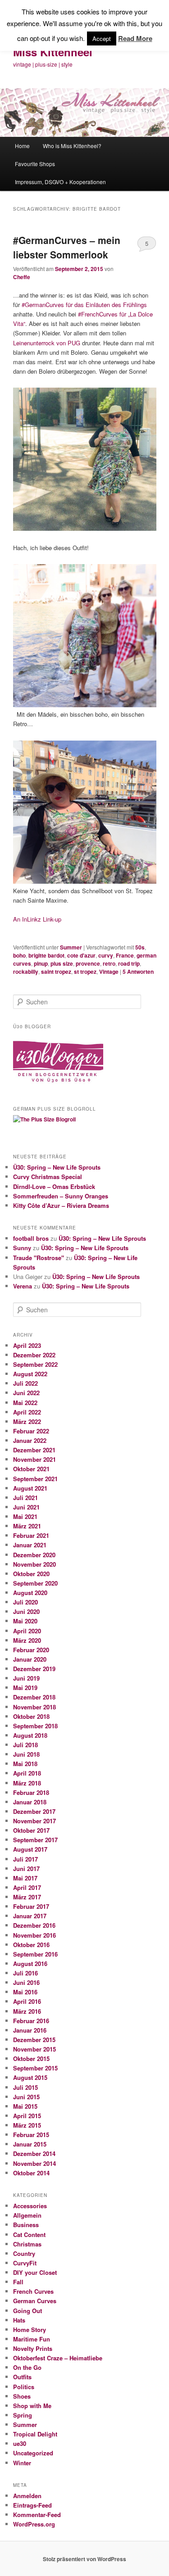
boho (19, 955)
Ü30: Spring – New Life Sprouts (57, 1167)
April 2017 (27, 1887)
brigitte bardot (46, 955)
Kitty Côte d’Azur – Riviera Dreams (61, 1205)
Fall (18, 2282)
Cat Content (29, 2235)
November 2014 (34, 2163)
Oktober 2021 (31, 1469)
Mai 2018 (25, 1764)
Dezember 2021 (34, 1450)
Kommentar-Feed (37, 2515)
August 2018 (30, 1735)
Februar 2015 (31, 2135)
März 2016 (27, 2011)
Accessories (30, 2206)
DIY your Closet (35, 2272)
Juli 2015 (25, 2087)
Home (22, 146)
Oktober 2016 (31, 1945)
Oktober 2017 (31, 1830)
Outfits (22, 2377)
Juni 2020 (26, 1611)
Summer (71, 947)
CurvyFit (25, 2263)
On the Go (27, 2367)
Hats (19, 2320)
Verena (23, 1286)
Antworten (138, 972)
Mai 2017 (25, 1878)
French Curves (33, 2291)
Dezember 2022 (34, 1355)
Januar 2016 (30, 2030)
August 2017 (30, 1849)
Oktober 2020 (31, 1574)
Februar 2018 (31, 1792)
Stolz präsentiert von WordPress (84, 2559)
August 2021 (30, 1488)
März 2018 (27, 1783)
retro (109, 963)
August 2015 (30, 2077)
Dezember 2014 (34, 2153)
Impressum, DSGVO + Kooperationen (60, 182)
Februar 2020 (31, 1650)
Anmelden (27, 2496)
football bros (31, 1238)
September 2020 (35, 1583)
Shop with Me (32, 2406)
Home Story (30, 2330)
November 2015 (34, 2049)
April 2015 (27, 2116)
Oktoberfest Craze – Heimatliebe (58, 2358)
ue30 (20, 2443)
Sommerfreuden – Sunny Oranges (61, 1196)
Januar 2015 (30, 2144)
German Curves (35, 2301)
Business (26, 2225)
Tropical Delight (35, 2434)
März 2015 (27, 2125)
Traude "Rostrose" (39, 1258)
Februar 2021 (31, 1535)
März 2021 (27, 1526)
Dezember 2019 (34, 1669)
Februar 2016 (31, 2021)
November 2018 (34, 1707)
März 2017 (27, 1897)
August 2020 (30, 1593)
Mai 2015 (25, 2106)
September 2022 (35, 1364)
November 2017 (34, 1821)
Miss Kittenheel (53, 52)
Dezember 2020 (34, 1555)
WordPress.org (34, 2524)
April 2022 (27, 1412)
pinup (41, 963)
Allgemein (27, 2215)
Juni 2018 (26, 1754)
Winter (22, 2463)
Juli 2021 (25, 1498)
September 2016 (35, 1954)
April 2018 (27, 1773)
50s (140, 947)
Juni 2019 (26, 1678)
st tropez (85, 972)
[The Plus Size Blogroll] (58, 1086)
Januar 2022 (30, 1440)
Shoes (22, 2396)
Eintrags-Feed (32, 2505)
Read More (135, 38)
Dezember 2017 (34, 1811)
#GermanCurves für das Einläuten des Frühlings (84, 305)
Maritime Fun (32, 2339)
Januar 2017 (30, 1916)
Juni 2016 (26, 1982)
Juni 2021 (26, 1507)
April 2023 (27, 1345)
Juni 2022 (26, 1393)
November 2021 (34, 1459)
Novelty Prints (33, 2348)
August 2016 (30, 1964)
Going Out (27, 2311)
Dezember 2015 (34, 2040)
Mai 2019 (25, 1688)
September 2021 (35, 1479)
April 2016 (27, 2001)
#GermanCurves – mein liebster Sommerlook (67, 247)
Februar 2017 (31, 1906)
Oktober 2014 (31, 2173)
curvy (106, 955)
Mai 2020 (25, 1621)
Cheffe (22, 277)
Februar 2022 (31, 1431)
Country (24, 2253)
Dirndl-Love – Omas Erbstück (54, 1186)
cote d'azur (81, 955)
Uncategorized (33, 2453)
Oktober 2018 (31, 1716)
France (125, 955)
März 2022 (27, 1421)
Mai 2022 (25, 1403)
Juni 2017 (26, 1869)
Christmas (27, 2244)
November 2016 (34, 1935)
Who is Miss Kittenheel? (72, 146)
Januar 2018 (30, 1802)
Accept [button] (102, 38)
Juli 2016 (25, 1973)
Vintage (109, 972)
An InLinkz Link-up (37, 919)
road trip (129, 963)
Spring (23, 2415)
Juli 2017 (25, 1859)
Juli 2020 (25, 1602)
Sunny (22, 1248)
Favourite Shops (35, 164)
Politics (24, 2387)
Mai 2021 (25, 1516)
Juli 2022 (25, 1383)
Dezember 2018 (34, 1697)
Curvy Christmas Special (48, 1177)
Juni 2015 (26, 2097)
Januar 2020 (30, 1659)
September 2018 (35, 1726)
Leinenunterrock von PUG (47, 343)
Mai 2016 (25, 1992)
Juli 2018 (25, 1745)
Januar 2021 (30, 1545)
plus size (62, 963)
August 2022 (30, 1374)
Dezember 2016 (34, 1925)
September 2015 (35, 2068)
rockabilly (26, 972)
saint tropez (56, 972)
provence (88, 963)
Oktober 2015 (31, 2059)
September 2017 (35, 1840)
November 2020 (34, 1564)
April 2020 (27, 1631)
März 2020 (27, 1640)
